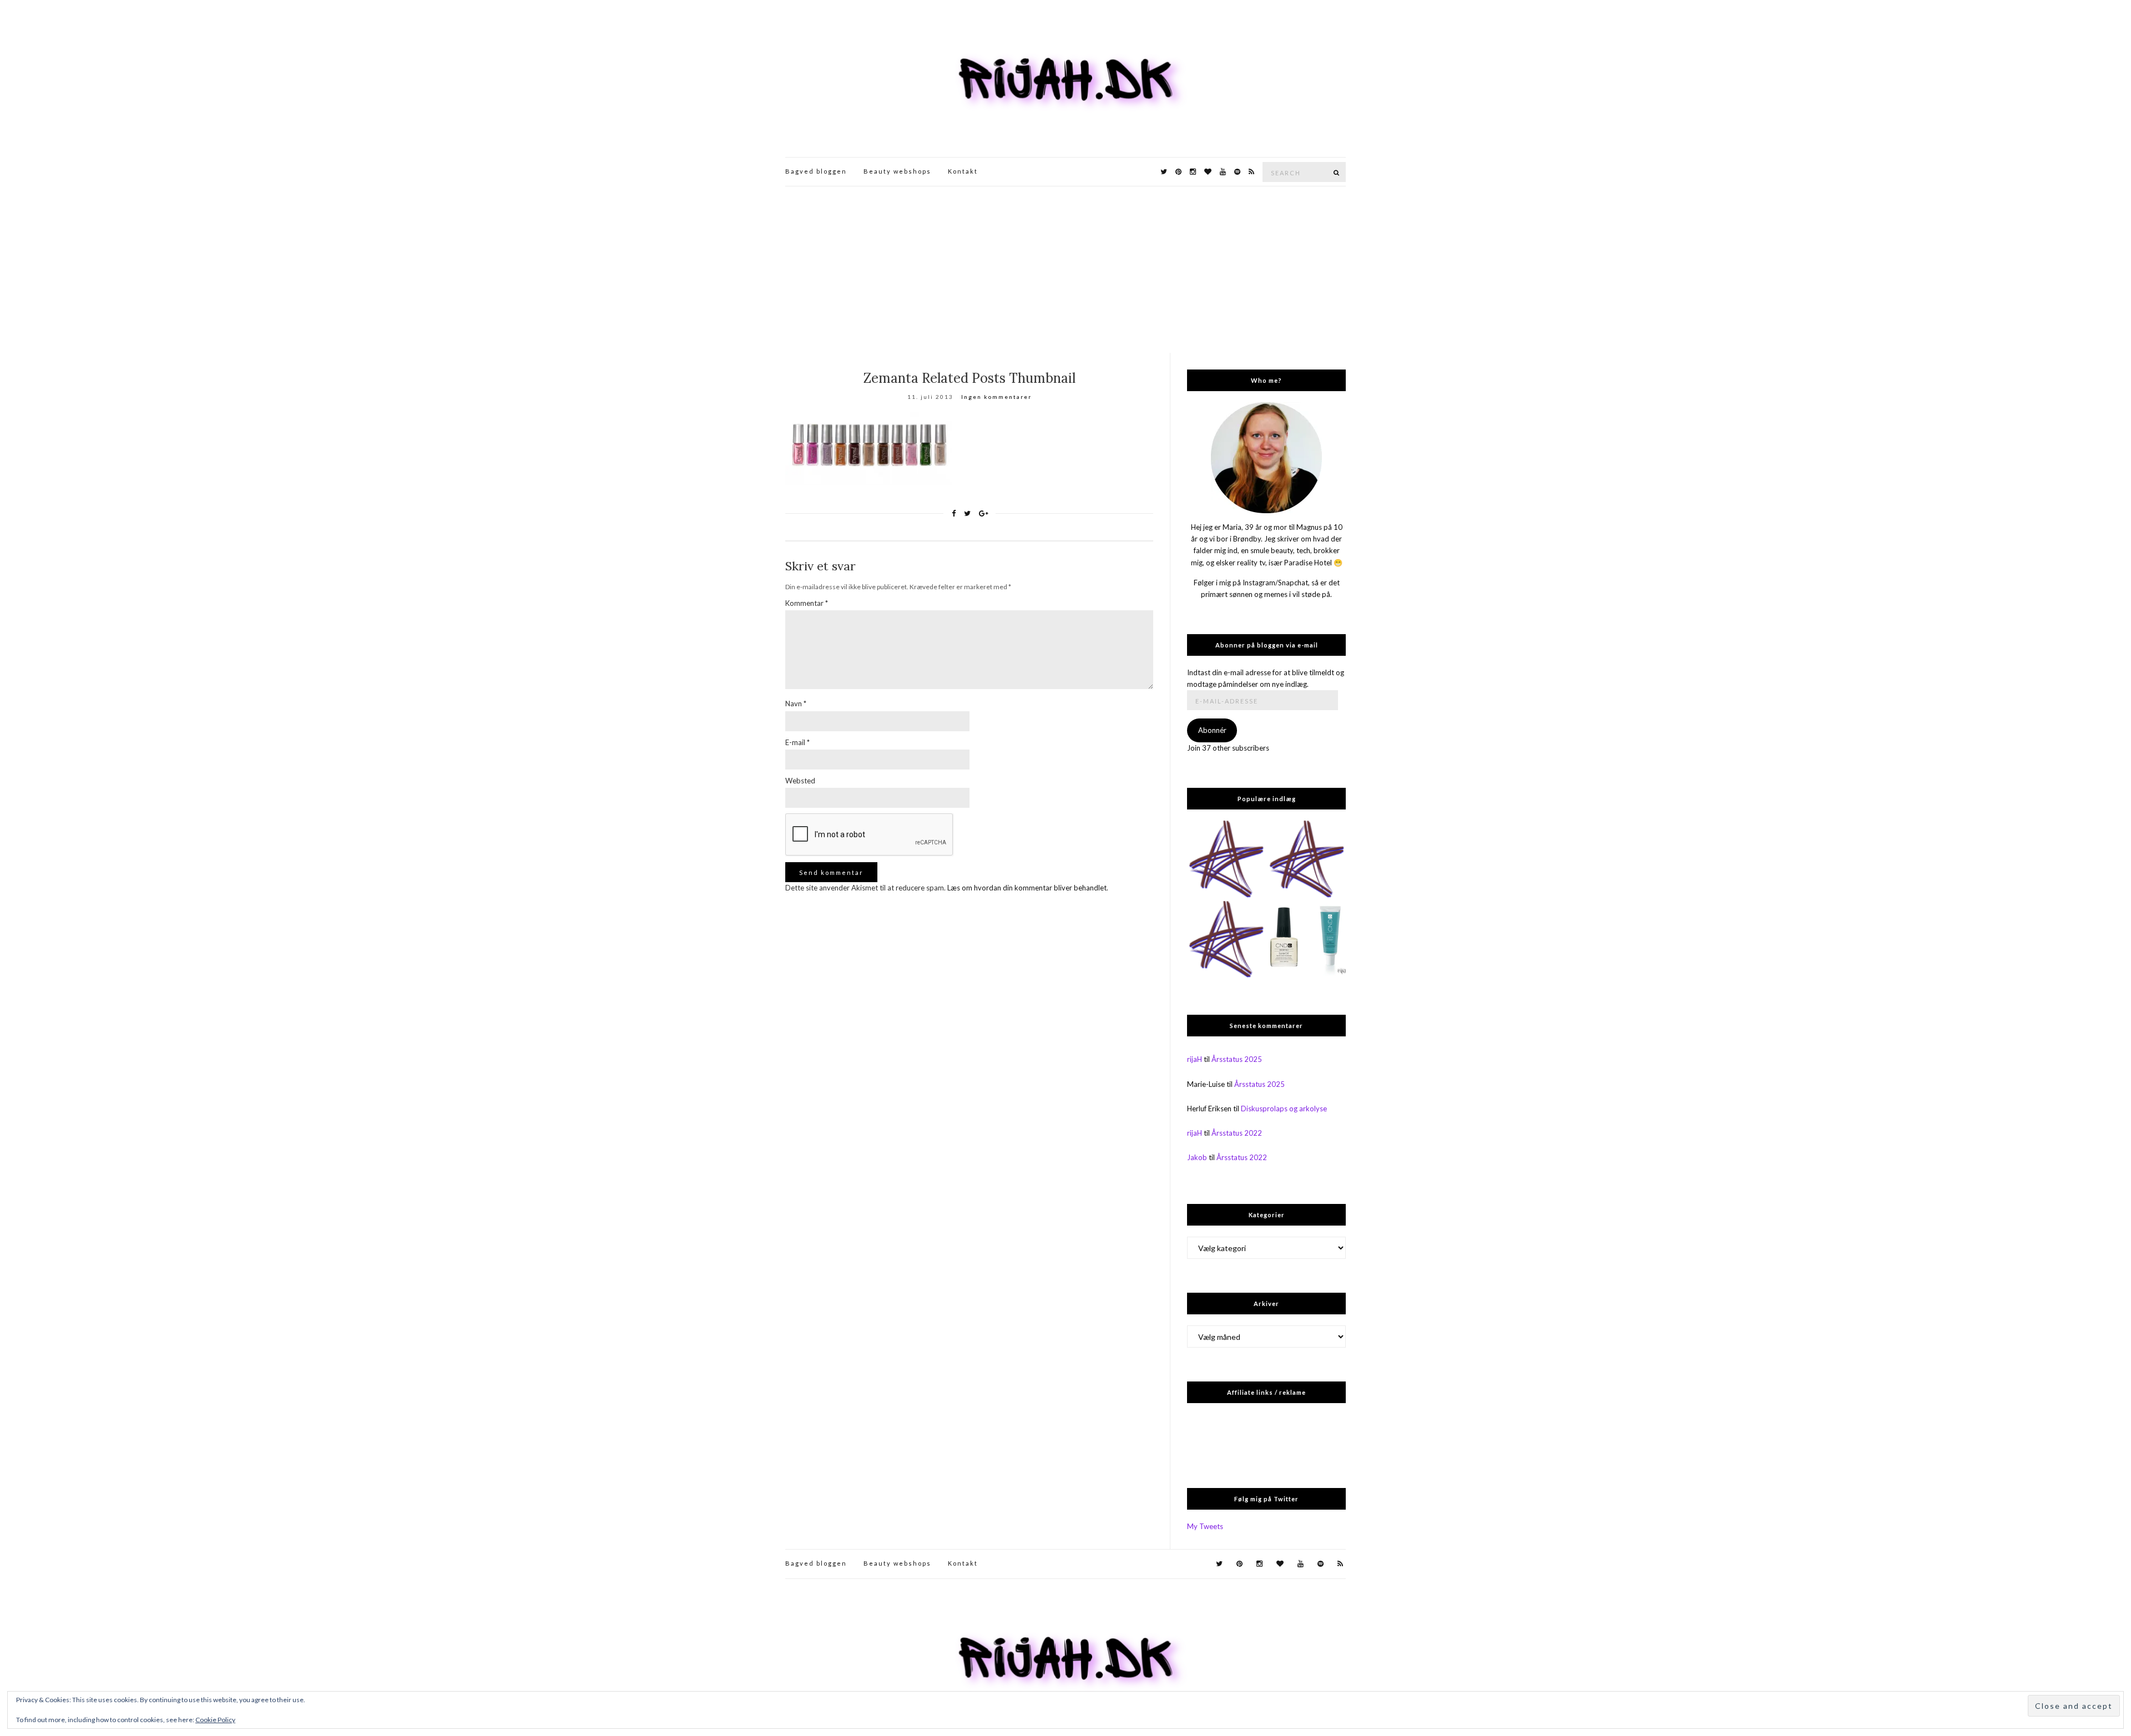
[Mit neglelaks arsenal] (1226, 940)
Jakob (1197, 1157)
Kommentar (807, 603)
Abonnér (1212, 730)
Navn (796, 703)
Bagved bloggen (816, 171)
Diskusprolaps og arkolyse (1284, 1109)
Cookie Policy (215, 1720)
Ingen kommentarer (996, 397)
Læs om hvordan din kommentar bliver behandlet (1027, 888)
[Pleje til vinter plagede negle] (1307, 940)
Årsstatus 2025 (1237, 1059)
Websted (800, 781)
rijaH (1195, 1059)
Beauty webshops (897, 171)
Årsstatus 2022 (1237, 1133)
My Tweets (1205, 1526)
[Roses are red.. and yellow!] (1307, 860)
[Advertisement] (1065, 270)
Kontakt (963, 171)
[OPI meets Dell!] (1226, 860)
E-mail (797, 742)
